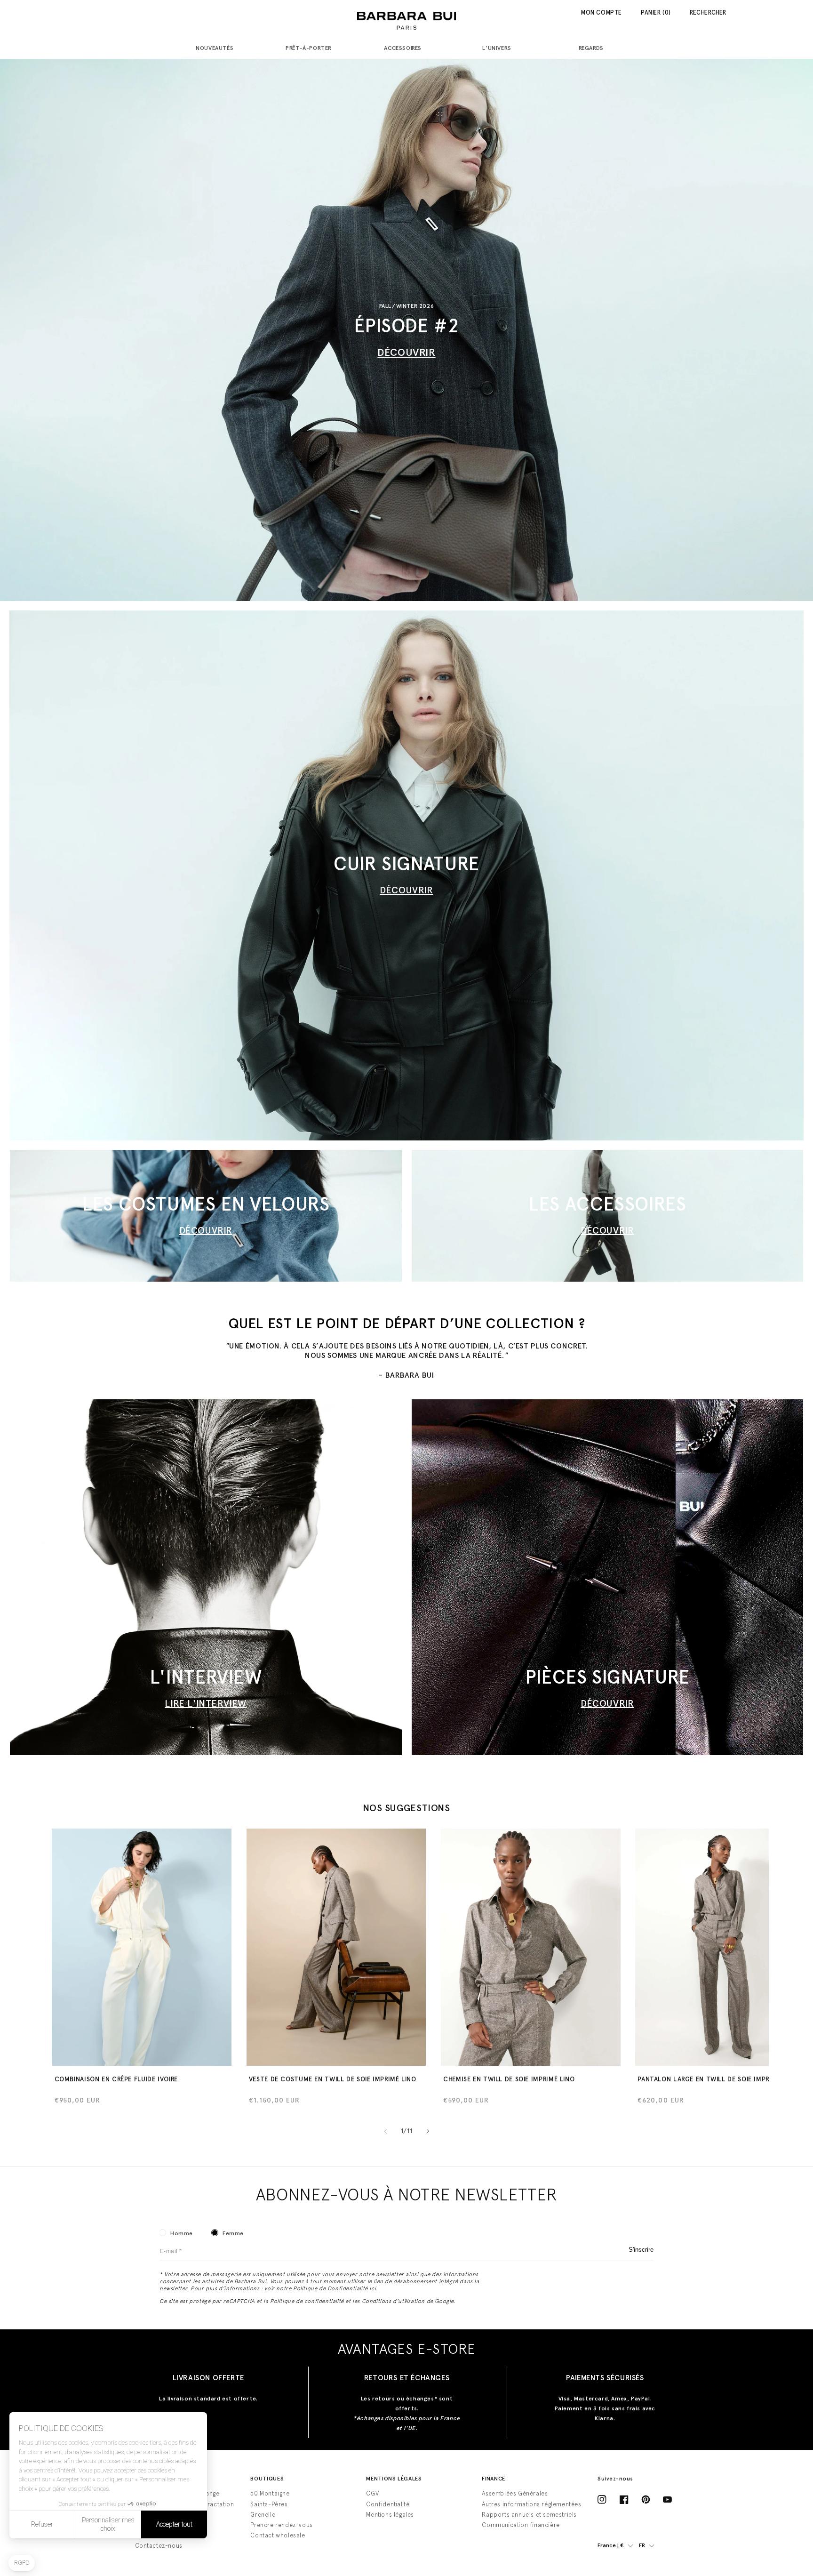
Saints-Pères (269, 2504)
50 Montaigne (270, 2493)
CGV (372, 2493)
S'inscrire (641, 2250)
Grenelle (263, 2515)
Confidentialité (388, 2504)
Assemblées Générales (515, 2493)
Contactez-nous (159, 2546)
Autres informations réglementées (531, 2504)
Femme (233, 2233)
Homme (182, 2233)
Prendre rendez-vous (281, 2525)
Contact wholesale (278, 2535)
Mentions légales (390, 2515)
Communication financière (521, 2525)
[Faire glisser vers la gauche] (385, 2131)
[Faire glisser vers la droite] (428, 2131)
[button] (218, 49)
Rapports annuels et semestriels (529, 2515)
